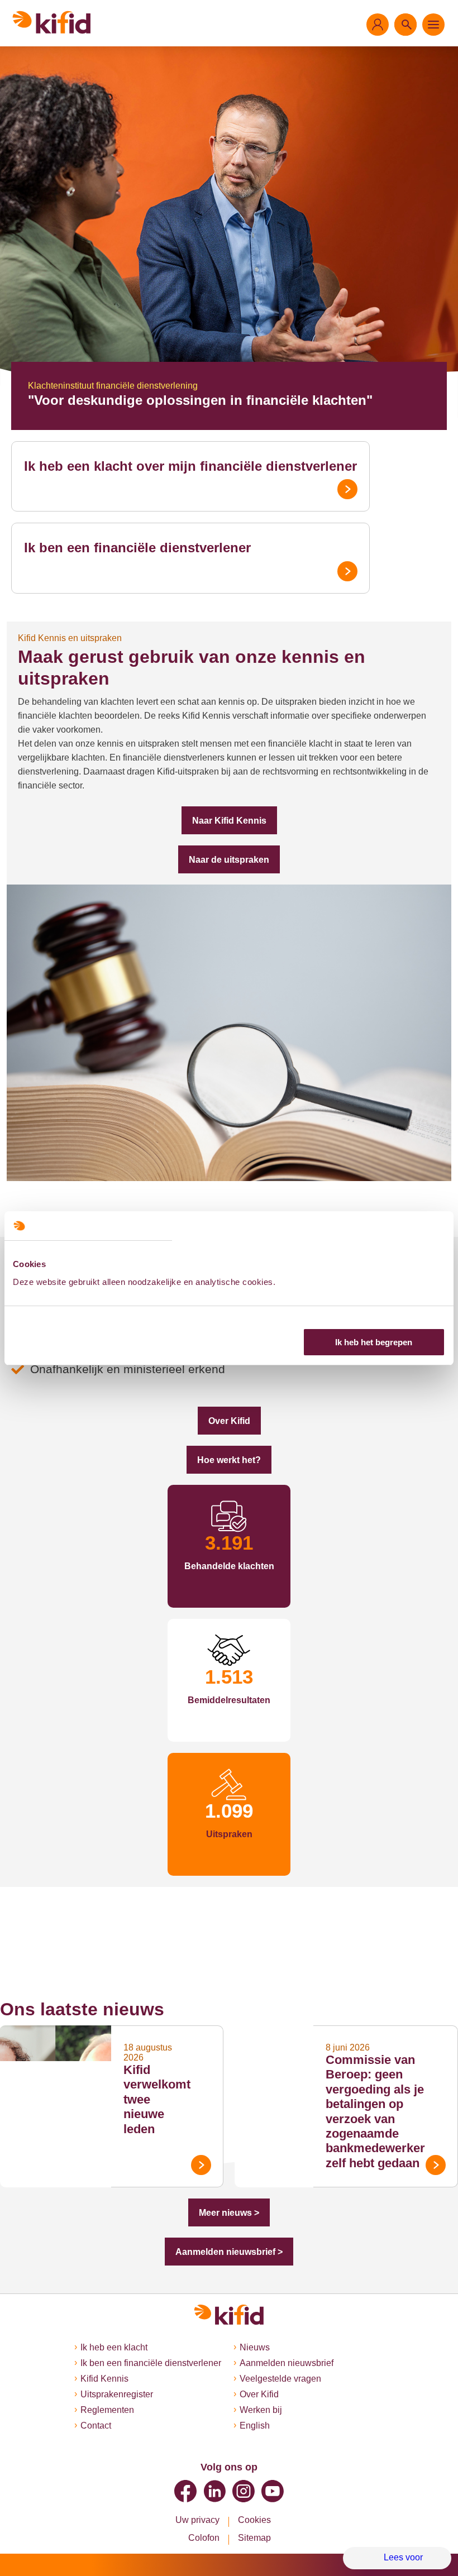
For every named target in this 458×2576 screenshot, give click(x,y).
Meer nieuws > (229, 2194)
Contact (89, 2426)
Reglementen (100, 2410)
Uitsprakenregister (112, 2395)
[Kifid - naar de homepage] (52, 22)
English (255, 2426)
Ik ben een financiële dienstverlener (125, 548)
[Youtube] (273, 2491)
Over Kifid (229, 1399)
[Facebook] (185, 2491)
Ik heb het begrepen (374, 1342)
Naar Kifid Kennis (229, 799)
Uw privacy (197, 2520)
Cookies (254, 2520)
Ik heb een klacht (107, 2348)
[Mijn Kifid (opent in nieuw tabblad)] (378, 25)
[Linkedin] (214, 2491)
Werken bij (262, 2410)
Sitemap (255, 2538)
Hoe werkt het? (229, 1438)
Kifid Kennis (97, 2379)
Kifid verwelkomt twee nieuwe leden (157, 2075)
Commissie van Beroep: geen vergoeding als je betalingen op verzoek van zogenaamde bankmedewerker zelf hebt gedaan (379, 2092)
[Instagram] (244, 2491)
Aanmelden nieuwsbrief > (229, 2233)
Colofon (203, 2538)
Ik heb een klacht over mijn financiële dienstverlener (172, 466)
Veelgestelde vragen (282, 2379)
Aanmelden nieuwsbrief (289, 2363)
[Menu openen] (433, 25)
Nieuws (255, 2348)
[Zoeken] (405, 25)
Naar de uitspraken (229, 838)
